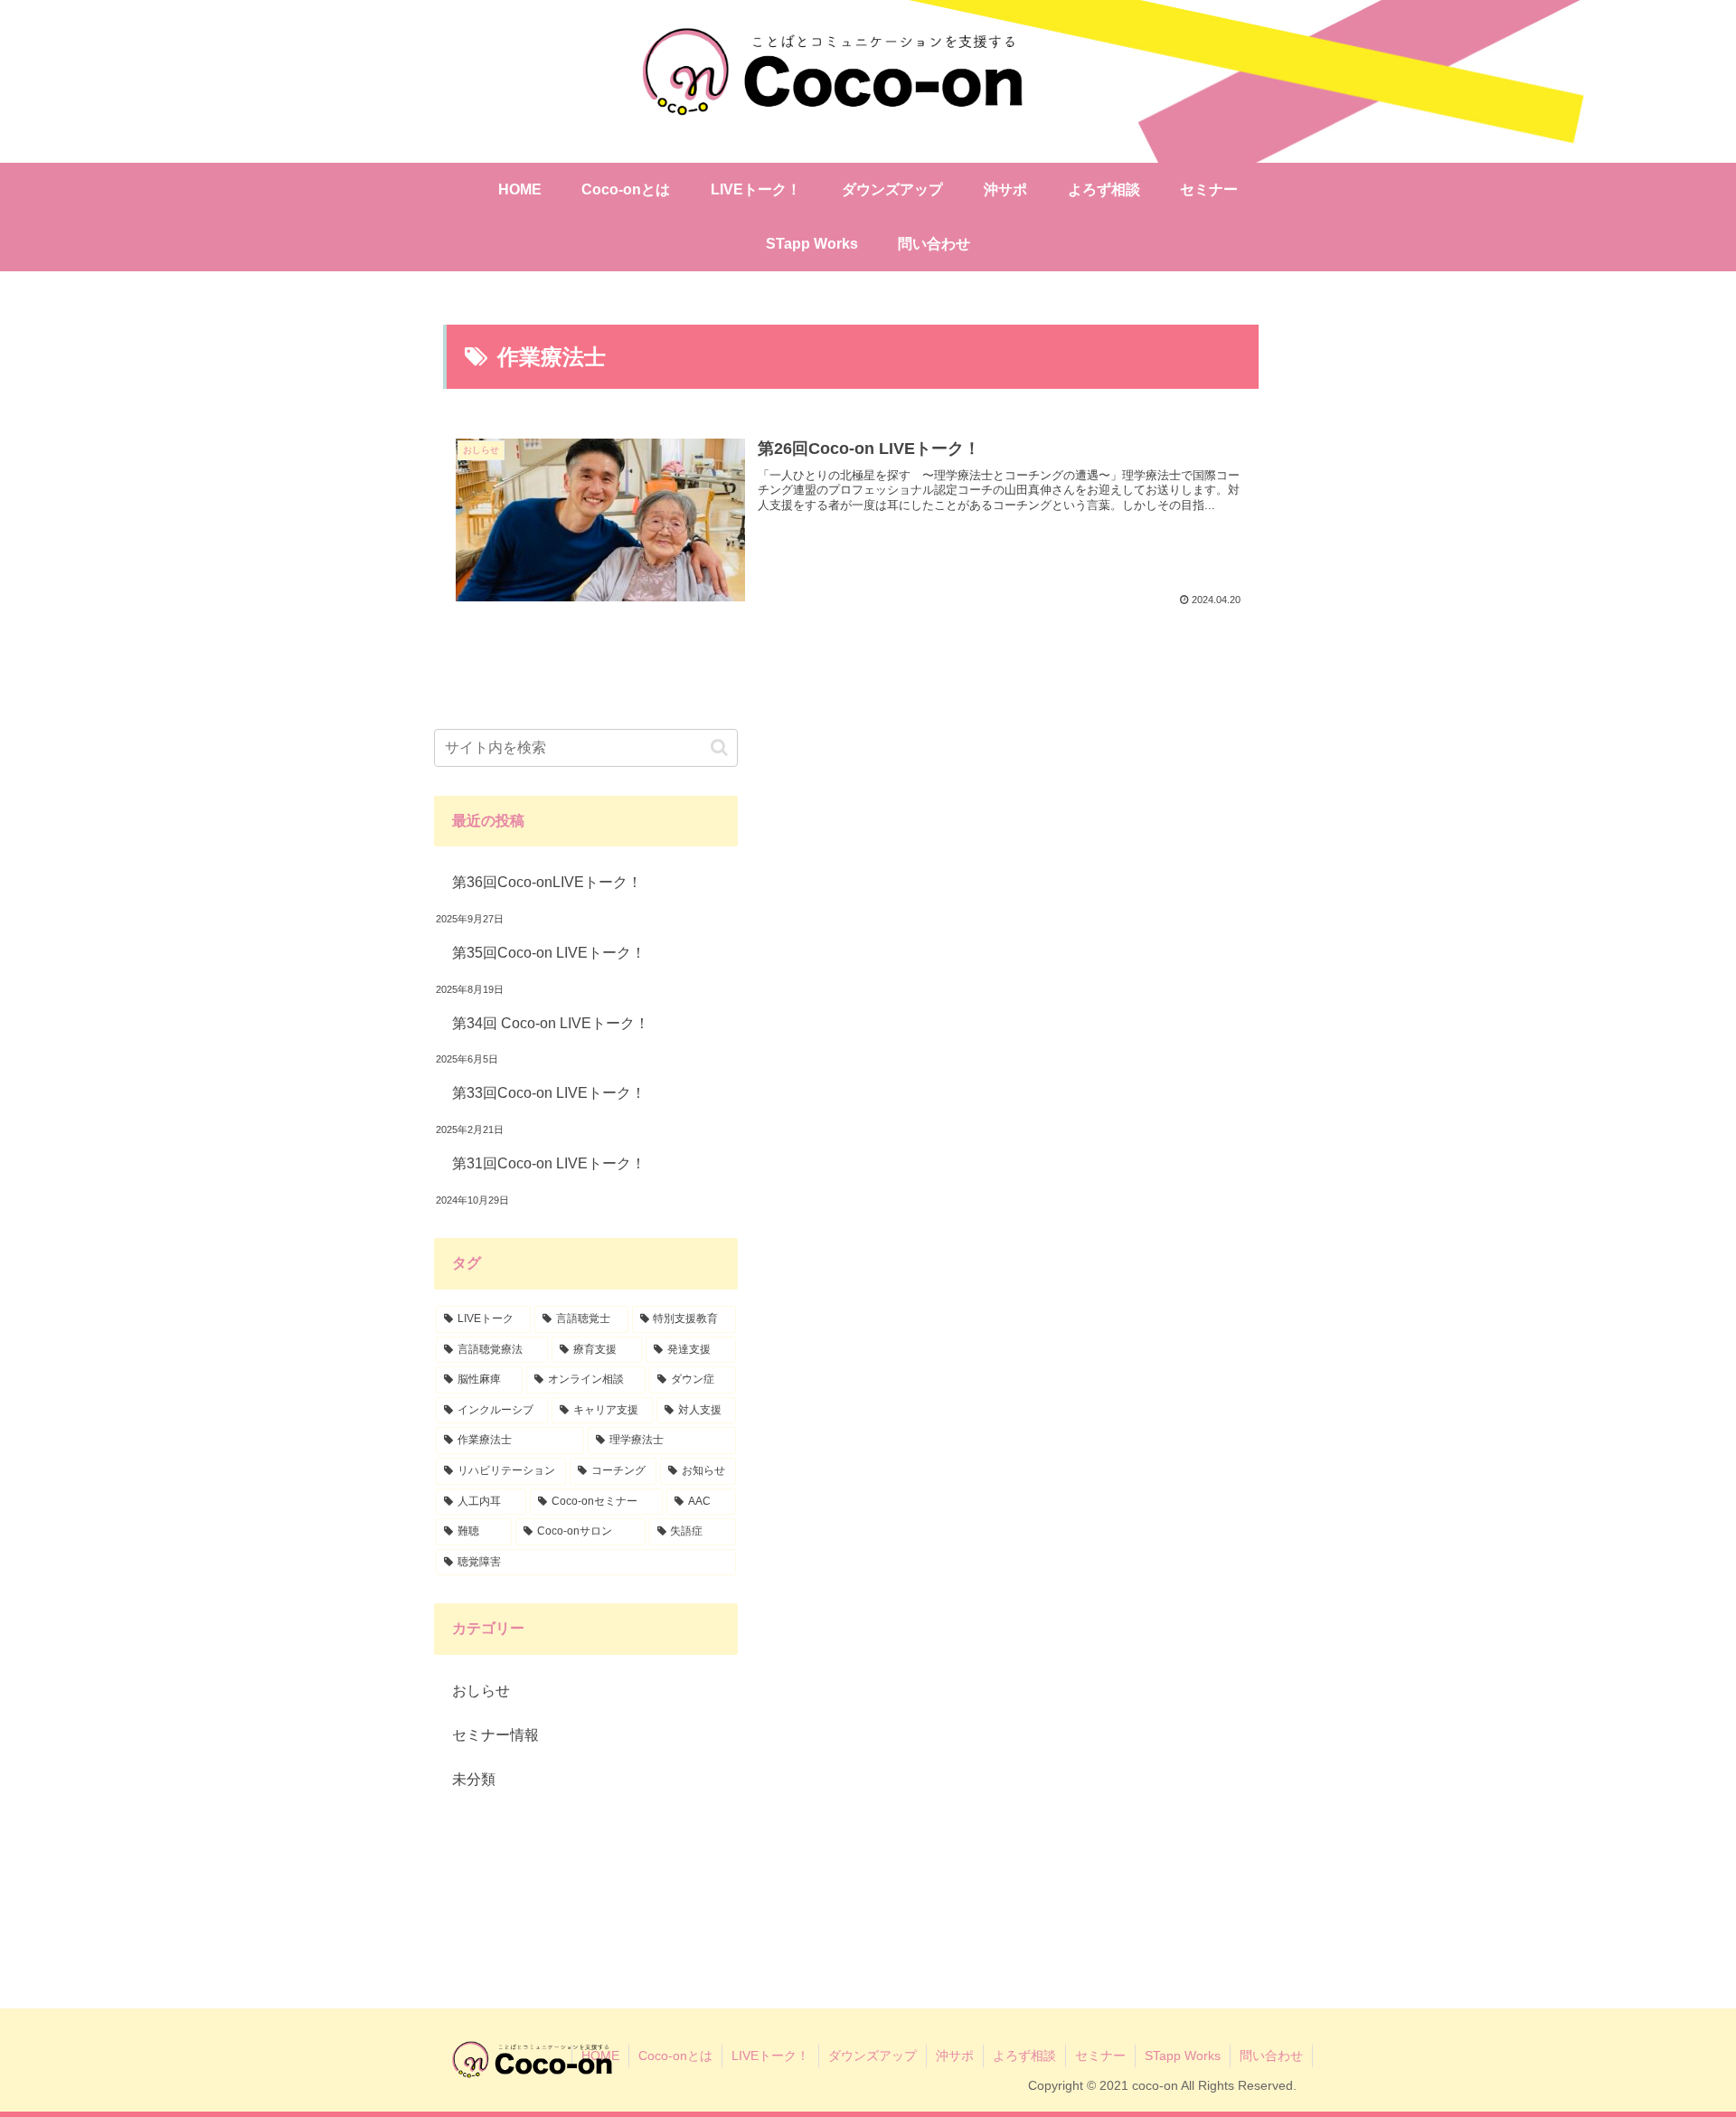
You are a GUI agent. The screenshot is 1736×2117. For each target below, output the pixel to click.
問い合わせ (1271, 2056)
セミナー (1100, 2056)
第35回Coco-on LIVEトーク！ (549, 953)
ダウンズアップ (873, 2056)
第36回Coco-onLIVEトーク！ (547, 882)
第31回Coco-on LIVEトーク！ (549, 1163)
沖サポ (955, 2056)
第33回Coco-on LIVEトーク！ (549, 1093)
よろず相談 (1024, 2056)
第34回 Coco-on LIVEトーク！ (551, 1023)
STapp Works (1183, 2056)
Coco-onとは (675, 2056)
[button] (719, 747)
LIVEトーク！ (770, 2056)
